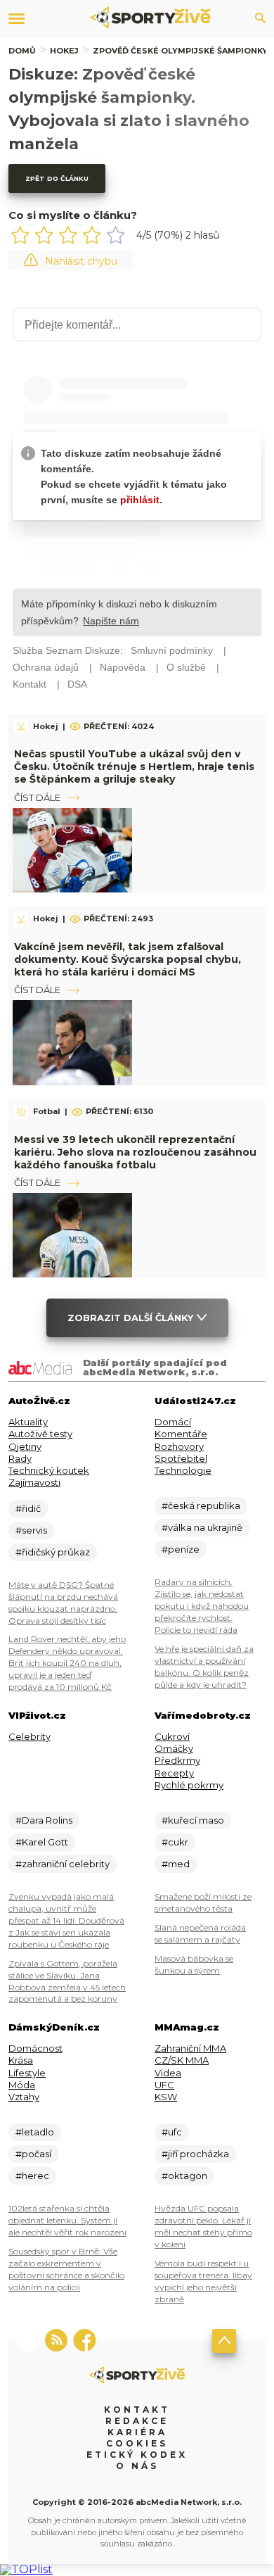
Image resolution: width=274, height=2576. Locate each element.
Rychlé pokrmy (189, 1785)
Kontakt (137, 2410)
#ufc (172, 2132)
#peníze (181, 1549)
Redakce (137, 2421)
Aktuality (28, 1422)
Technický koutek (49, 1470)
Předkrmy (177, 1760)
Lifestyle (27, 2073)
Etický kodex (137, 2455)
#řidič (28, 1508)
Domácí (173, 1422)
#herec (32, 2176)
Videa (168, 2073)
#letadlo (35, 2132)
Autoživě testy (40, 1434)
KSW (166, 2097)
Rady (20, 1458)
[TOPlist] (26, 2569)
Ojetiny (25, 1446)
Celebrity (30, 1736)
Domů (22, 51)
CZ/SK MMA (182, 2060)
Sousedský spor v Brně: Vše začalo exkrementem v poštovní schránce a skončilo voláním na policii (66, 2269)
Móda (22, 2085)
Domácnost (35, 2048)
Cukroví (172, 1736)
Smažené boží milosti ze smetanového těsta (203, 1902)
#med (176, 1864)
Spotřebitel (181, 1458)
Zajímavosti (34, 1482)
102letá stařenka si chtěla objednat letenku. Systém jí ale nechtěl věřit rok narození (67, 2220)
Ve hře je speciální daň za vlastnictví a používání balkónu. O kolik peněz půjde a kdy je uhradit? (204, 1667)
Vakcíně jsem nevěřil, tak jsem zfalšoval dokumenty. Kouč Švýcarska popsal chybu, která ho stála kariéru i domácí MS (128, 959)
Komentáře (181, 1434)
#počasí (33, 2154)
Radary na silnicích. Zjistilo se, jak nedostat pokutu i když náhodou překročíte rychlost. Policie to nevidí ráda (202, 1606)
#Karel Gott (42, 1842)
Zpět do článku (57, 178)
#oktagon (184, 2176)
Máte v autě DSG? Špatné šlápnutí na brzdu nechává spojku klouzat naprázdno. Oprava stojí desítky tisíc (63, 1603)
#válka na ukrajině (202, 1527)
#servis (31, 1530)
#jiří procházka (195, 2154)
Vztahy (24, 2097)
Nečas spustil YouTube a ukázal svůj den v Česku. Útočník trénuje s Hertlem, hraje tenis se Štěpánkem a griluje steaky (134, 766)
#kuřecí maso (193, 1820)
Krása (21, 2060)
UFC (164, 2085)
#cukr (175, 1842)
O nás (137, 2466)
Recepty (174, 1773)
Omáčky (174, 1748)
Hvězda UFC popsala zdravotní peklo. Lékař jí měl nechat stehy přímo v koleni (203, 2226)
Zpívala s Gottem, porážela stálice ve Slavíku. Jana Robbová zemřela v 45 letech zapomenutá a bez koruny (67, 1981)
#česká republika (201, 1505)
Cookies (137, 2443)
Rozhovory (179, 1446)
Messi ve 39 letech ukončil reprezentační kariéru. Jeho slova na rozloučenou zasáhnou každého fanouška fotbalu (135, 1152)
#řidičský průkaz (53, 1552)
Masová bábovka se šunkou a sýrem (194, 1964)
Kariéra (137, 2432)
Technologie (183, 1470)
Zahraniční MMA (190, 2048)
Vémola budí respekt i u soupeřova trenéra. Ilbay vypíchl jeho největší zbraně (203, 2281)
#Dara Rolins (44, 1820)
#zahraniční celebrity (63, 1864)
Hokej (64, 51)
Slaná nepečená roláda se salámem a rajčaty (200, 1933)
